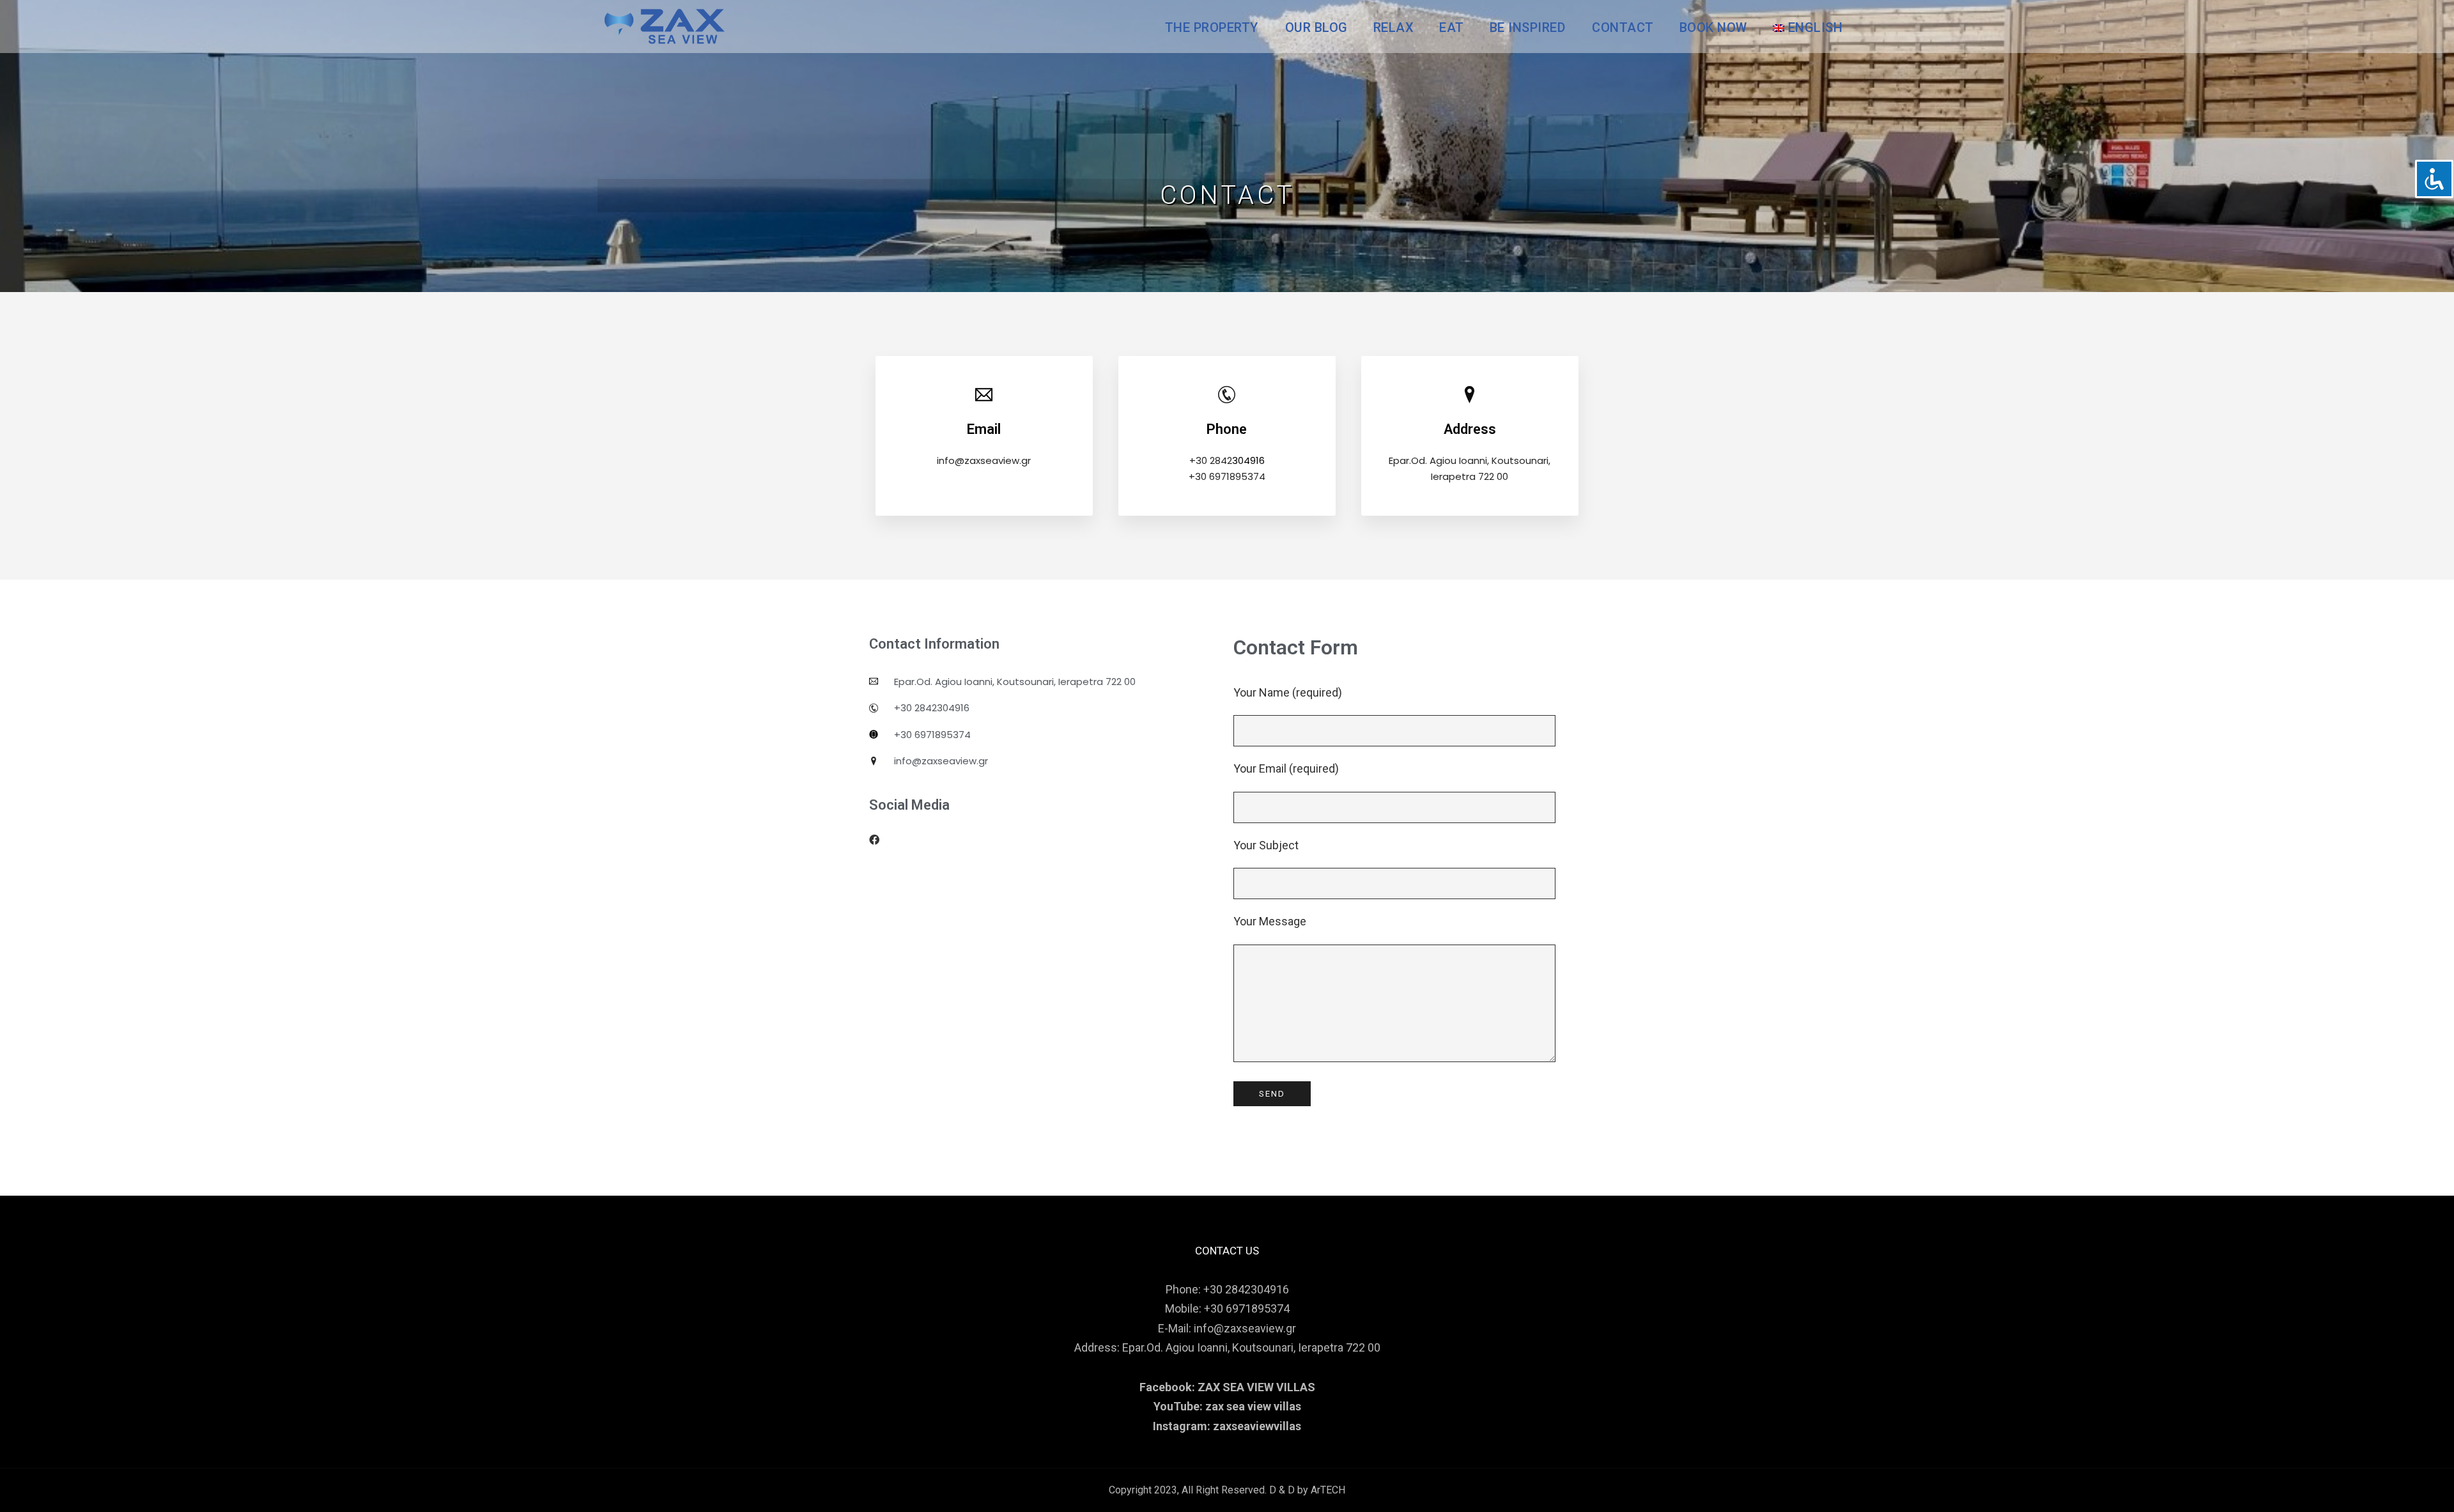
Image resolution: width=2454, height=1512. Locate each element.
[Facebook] (874, 840)
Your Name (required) (1288, 692)
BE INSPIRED (1528, 27)
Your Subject (1266, 845)
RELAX (1394, 27)
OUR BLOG (1316, 27)
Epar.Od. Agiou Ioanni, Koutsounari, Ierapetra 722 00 (1251, 1347)
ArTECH (1328, 1490)
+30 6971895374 (1227, 476)
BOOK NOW (1713, 27)
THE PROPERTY (1212, 27)
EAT (1452, 27)
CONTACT (1623, 27)
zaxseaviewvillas (1257, 1426)
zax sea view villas (1253, 1406)
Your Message (1270, 921)
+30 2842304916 (1246, 1289)
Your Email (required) (1286, 768)
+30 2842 (1211, 460)
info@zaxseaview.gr (984, 460)
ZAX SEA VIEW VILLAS (1256, 1387)
